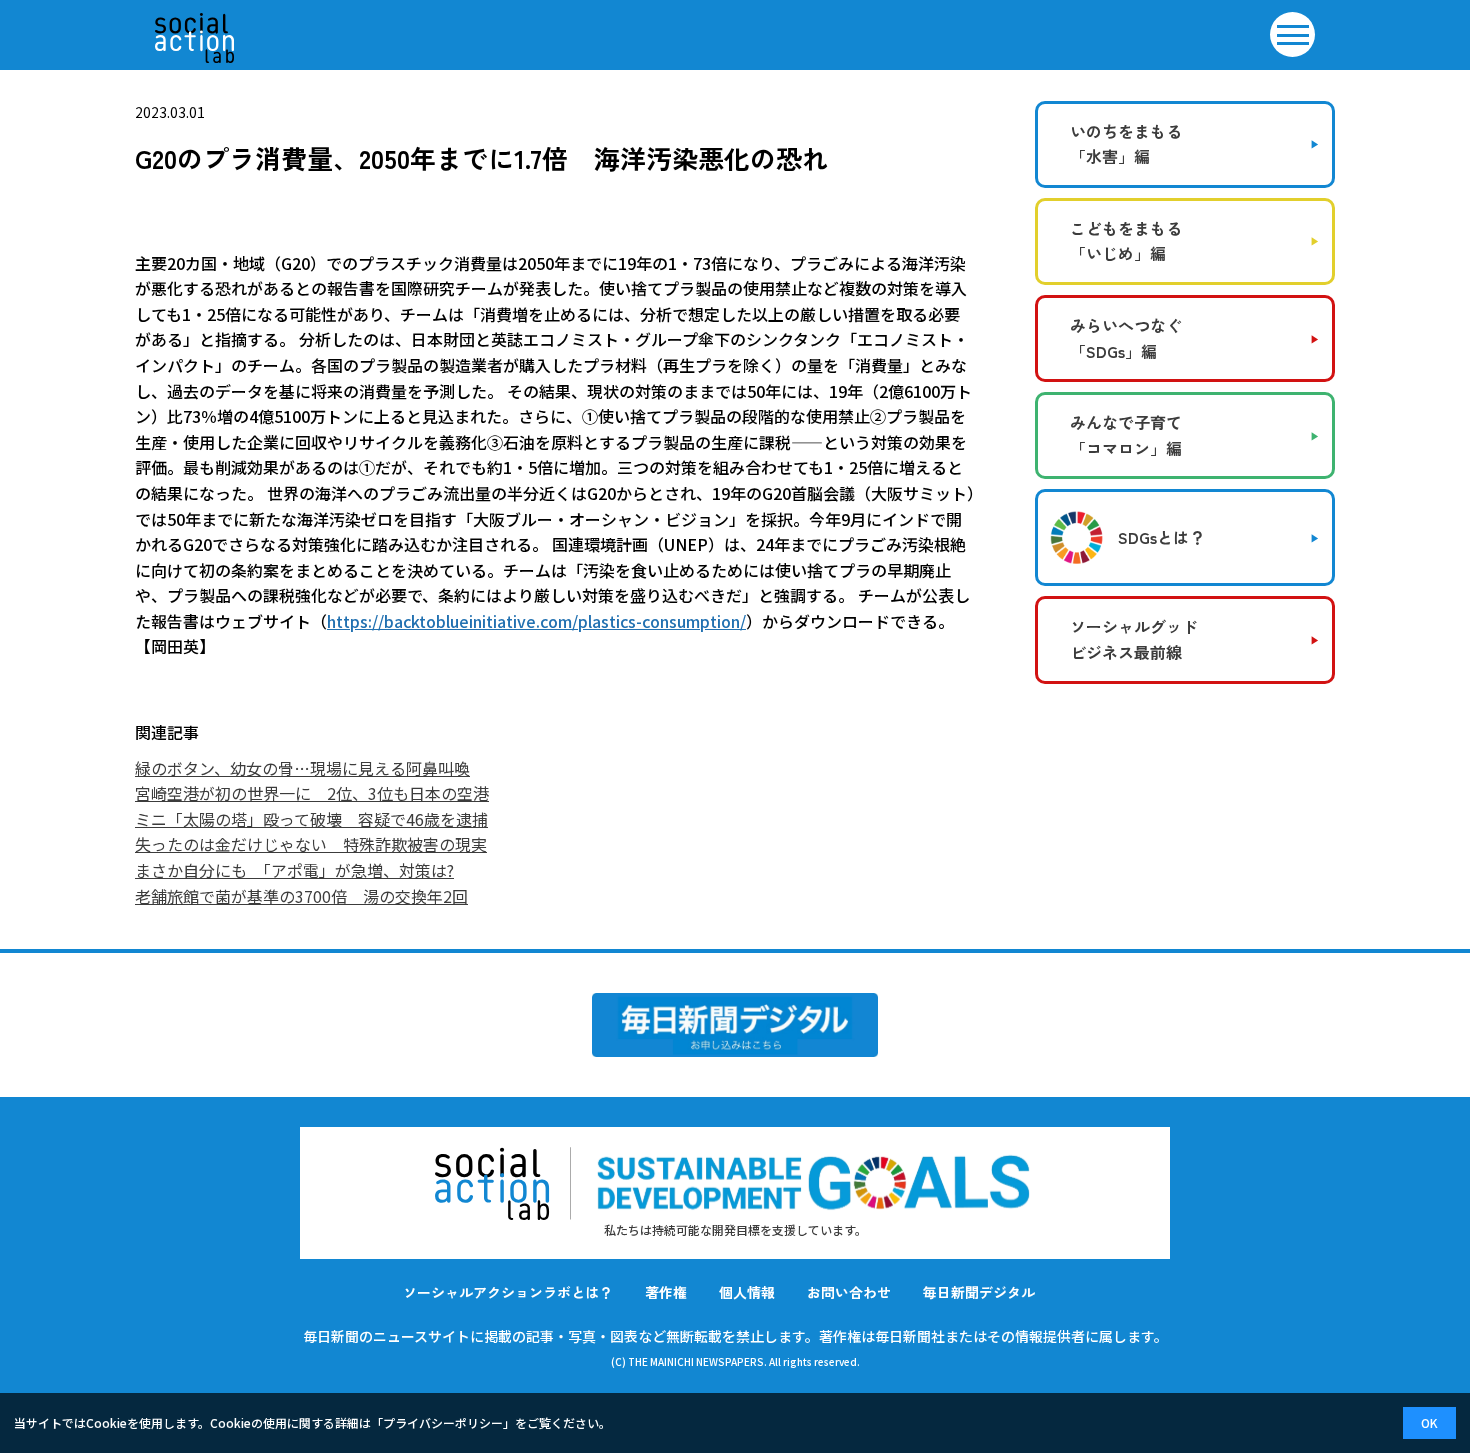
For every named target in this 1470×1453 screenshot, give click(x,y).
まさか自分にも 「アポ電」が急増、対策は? (294, 870)
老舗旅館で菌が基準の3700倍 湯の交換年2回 (301, 896)
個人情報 (747, 1292)
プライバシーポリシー (443, 1422)
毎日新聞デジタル (979, 1292)
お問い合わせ (849, 1292)
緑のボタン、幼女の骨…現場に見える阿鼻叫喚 (302, 768)
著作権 (666, 1292)
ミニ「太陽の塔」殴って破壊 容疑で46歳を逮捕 (311, 819)
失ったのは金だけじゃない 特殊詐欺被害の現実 (311, 844)
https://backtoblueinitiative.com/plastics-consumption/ (536, 621)
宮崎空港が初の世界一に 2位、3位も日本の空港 (312, 793)
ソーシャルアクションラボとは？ (508, 1292)
